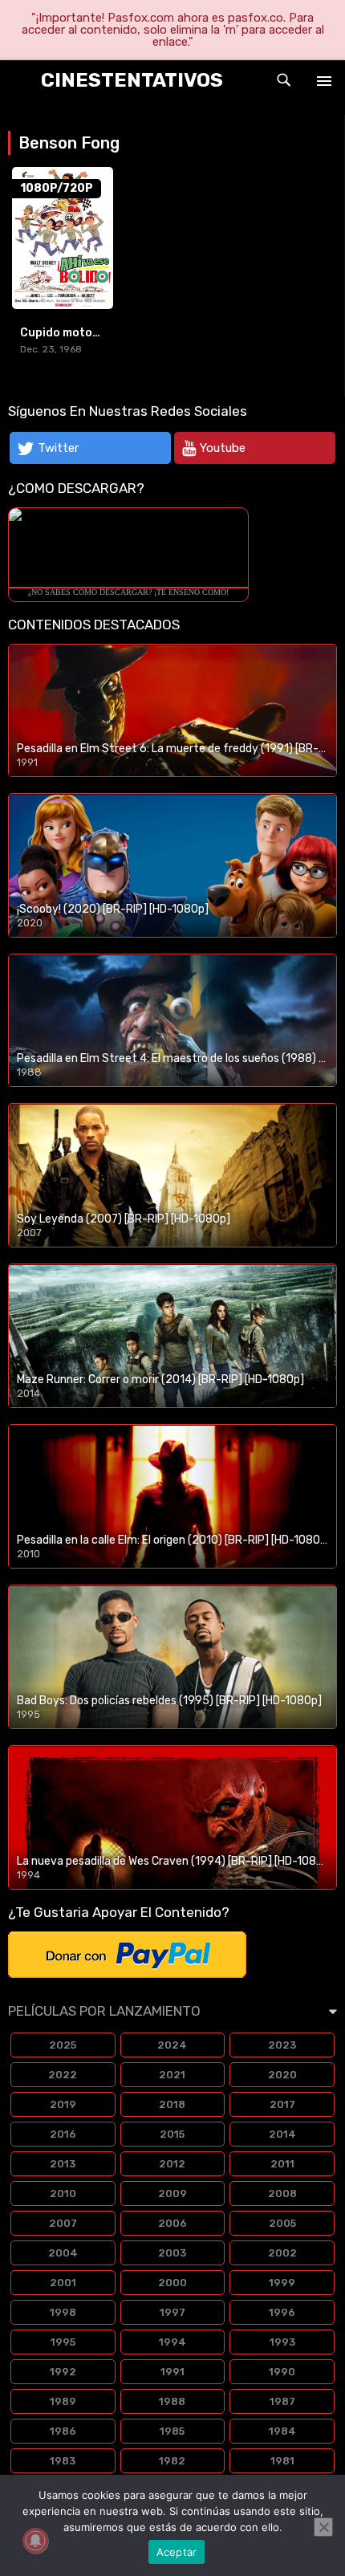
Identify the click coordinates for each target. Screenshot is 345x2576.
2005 (282, 2223)
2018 (172, 2104)
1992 (63, 2372)
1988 (172, 2401)
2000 (172, 2283)
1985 (172, 2431)
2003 (172, 2253)
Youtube (223, 448)
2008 (282, 2193)
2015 (172, 2134)
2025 (63, 2045)
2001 (63, 2283)
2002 (282, 2253)
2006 (172, 2223)
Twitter (58, 448)
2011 (282, 2164)
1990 (282, 2372)
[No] (323, 2527)
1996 (282, 2312)
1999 (282, 2283)
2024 (172, 2045)
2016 (63, 2134)
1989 (63, 2401)
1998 (63, 2312)
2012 (172, 2164)
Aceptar (177, 2552)
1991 (172, 2372)
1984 (282, 2431)
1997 (172, 2312)
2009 (172, 2193)
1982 (172, 2461)
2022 (63, 2075)
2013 (63, 2164)
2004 (63, 2253)
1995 (63, 2342)
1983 (63, 2461)
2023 (282, 2045)
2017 (282, 2104)
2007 (63, 2223)
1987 (282, 2401)
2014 (282, 2134)
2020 (282, 2075)
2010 (63, 2193)
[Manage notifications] (35, 2541)
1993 (282, 2342)
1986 (63, 2431)
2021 (172, 2075)
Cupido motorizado (75, 333)
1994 (172, 2342)
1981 (282, 2461)
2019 (63, 2104)
